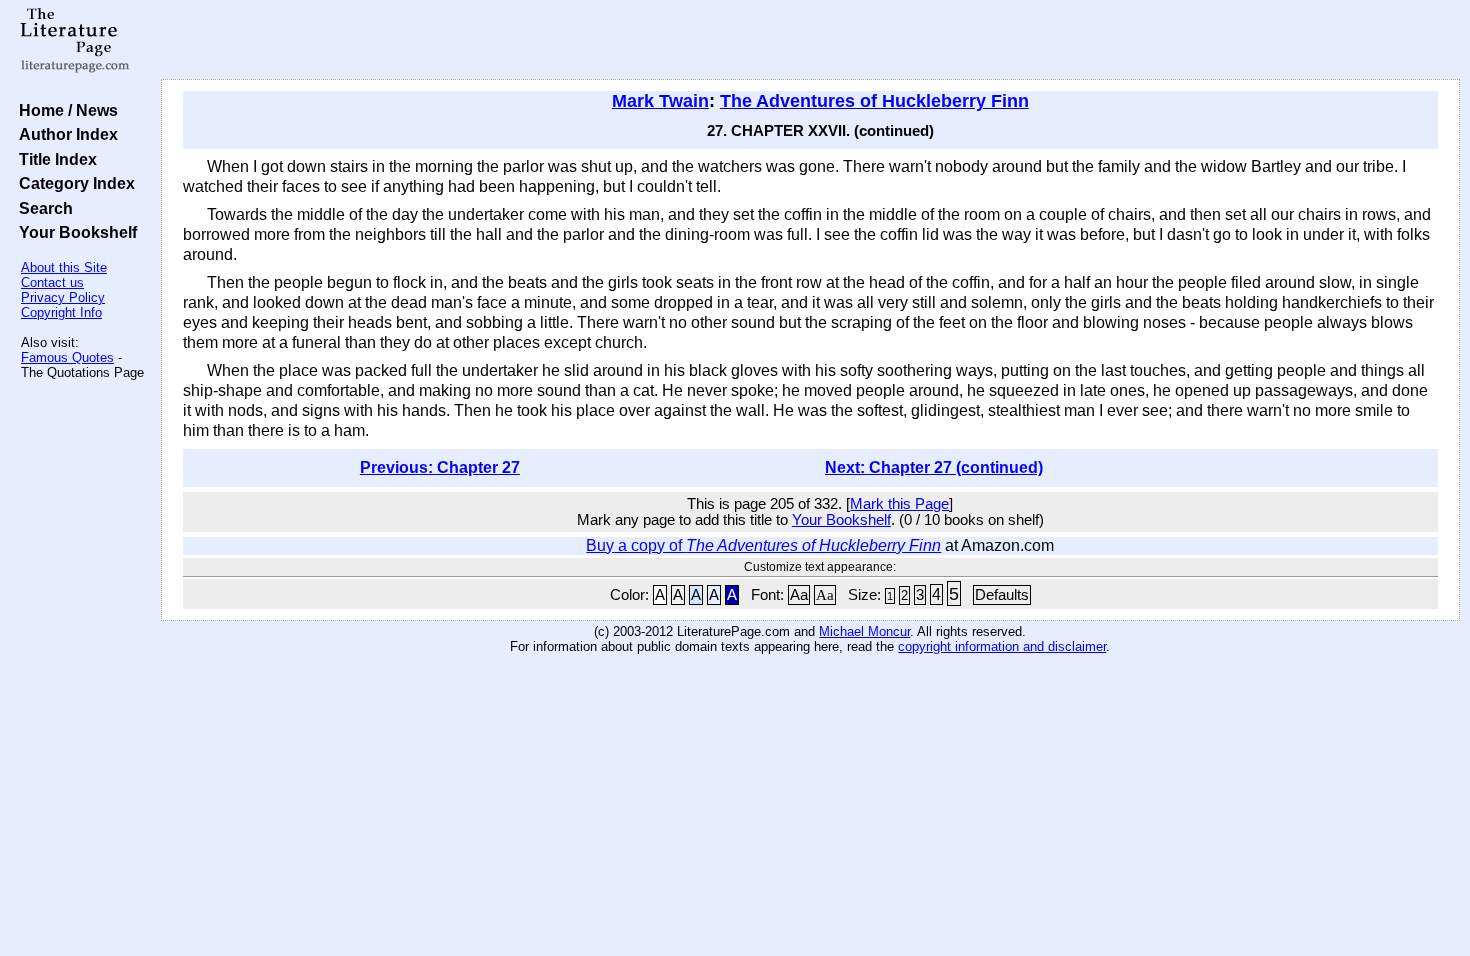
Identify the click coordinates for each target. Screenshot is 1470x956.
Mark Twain (660, 101)
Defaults (1002, 595)
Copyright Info (61, 312)
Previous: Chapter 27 (440, 467)
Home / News (64, 110)
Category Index (73, 183)
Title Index (54, 159)
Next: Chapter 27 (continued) (934, 467)
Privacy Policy (63, 297)
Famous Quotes (67, 357)
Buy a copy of (763, 545)
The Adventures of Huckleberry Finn (874, 101)
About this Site (64, 267)
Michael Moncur (864, 631)
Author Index (64, 134)
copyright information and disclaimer (1002, 646)
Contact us (52, 282)
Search (42, 208)
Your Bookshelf (74, 232)
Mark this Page (899, 504)
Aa (799, 595)
